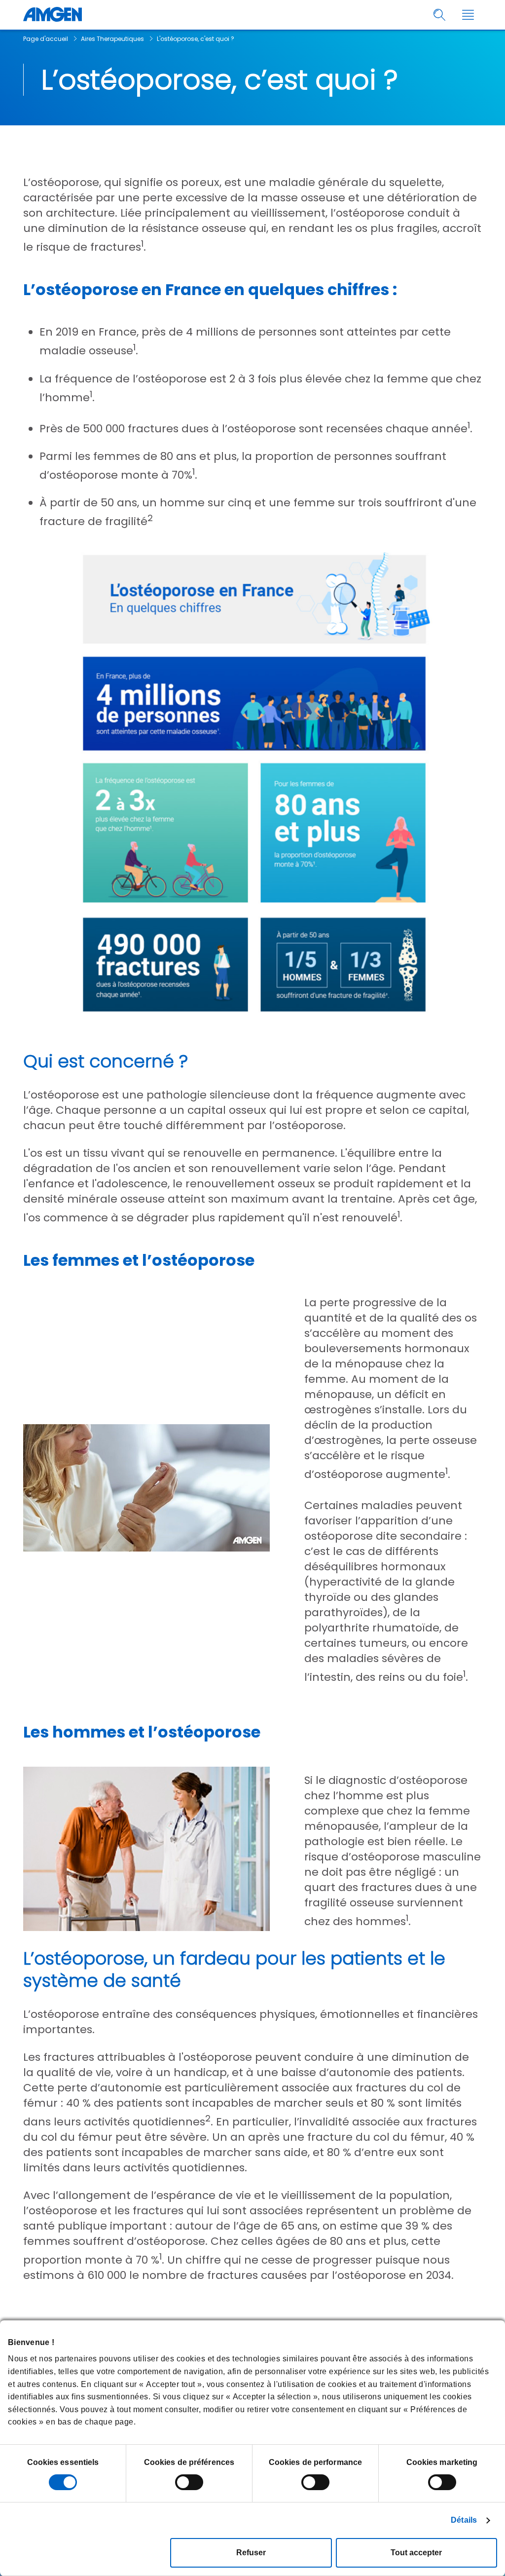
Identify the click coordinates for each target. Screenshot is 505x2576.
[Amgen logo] (53, 15)
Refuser (251, 2553)
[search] (440, 15)
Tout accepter (416, 2553)
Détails (464, 2520)
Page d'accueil (46, 39)
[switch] (189, 2482)
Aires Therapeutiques (112, 39)
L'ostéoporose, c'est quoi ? (196, 39)
